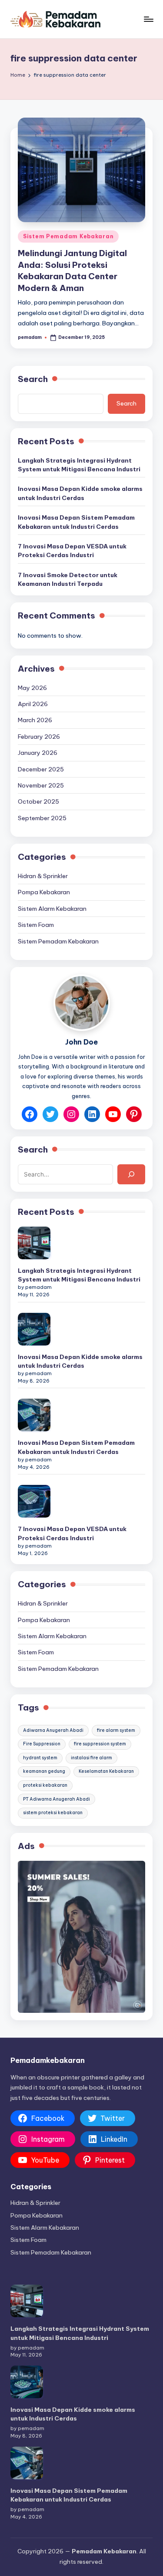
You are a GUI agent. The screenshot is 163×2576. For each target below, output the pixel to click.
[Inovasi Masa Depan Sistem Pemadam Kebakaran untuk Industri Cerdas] (34, 1415)
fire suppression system (100, 1744)
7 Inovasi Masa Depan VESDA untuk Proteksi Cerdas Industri (72, 551)
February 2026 (39, 737)
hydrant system (40, 1758)
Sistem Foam (36, 925)
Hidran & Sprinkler (43, 876)
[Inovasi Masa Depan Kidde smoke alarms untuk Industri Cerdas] (34, 1329)
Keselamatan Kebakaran (106, 1771)
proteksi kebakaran (45, 1785)
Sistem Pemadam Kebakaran (68, 236)
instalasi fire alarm (91, 1758)
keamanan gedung (44, 1771)
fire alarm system (116, 1730)
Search (33, 379)
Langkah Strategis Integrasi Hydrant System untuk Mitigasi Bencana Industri (79, 465)
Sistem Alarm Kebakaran (52, 909)
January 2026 (38, 753)
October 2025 (38, 801)
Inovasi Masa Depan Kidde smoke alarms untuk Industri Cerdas (80, 493)
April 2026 (33, 704)
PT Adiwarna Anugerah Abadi (57, 1799)
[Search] (131, 1174)
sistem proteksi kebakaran (53, 1813)
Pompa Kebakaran (44, 892)
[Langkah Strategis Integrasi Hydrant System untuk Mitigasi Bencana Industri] (34, 1243)
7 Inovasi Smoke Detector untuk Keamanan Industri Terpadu (68, 579)
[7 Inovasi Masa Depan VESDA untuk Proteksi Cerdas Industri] (34, 1501)
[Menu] (148, 19)
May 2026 (32, 688)
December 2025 (41, 769)
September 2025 (42, 818)
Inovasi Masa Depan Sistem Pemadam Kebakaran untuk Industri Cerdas (76, 522)
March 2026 (35, 720)
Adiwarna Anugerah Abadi (53, 1730)
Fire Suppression (42, 1744)
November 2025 (41, 785)
